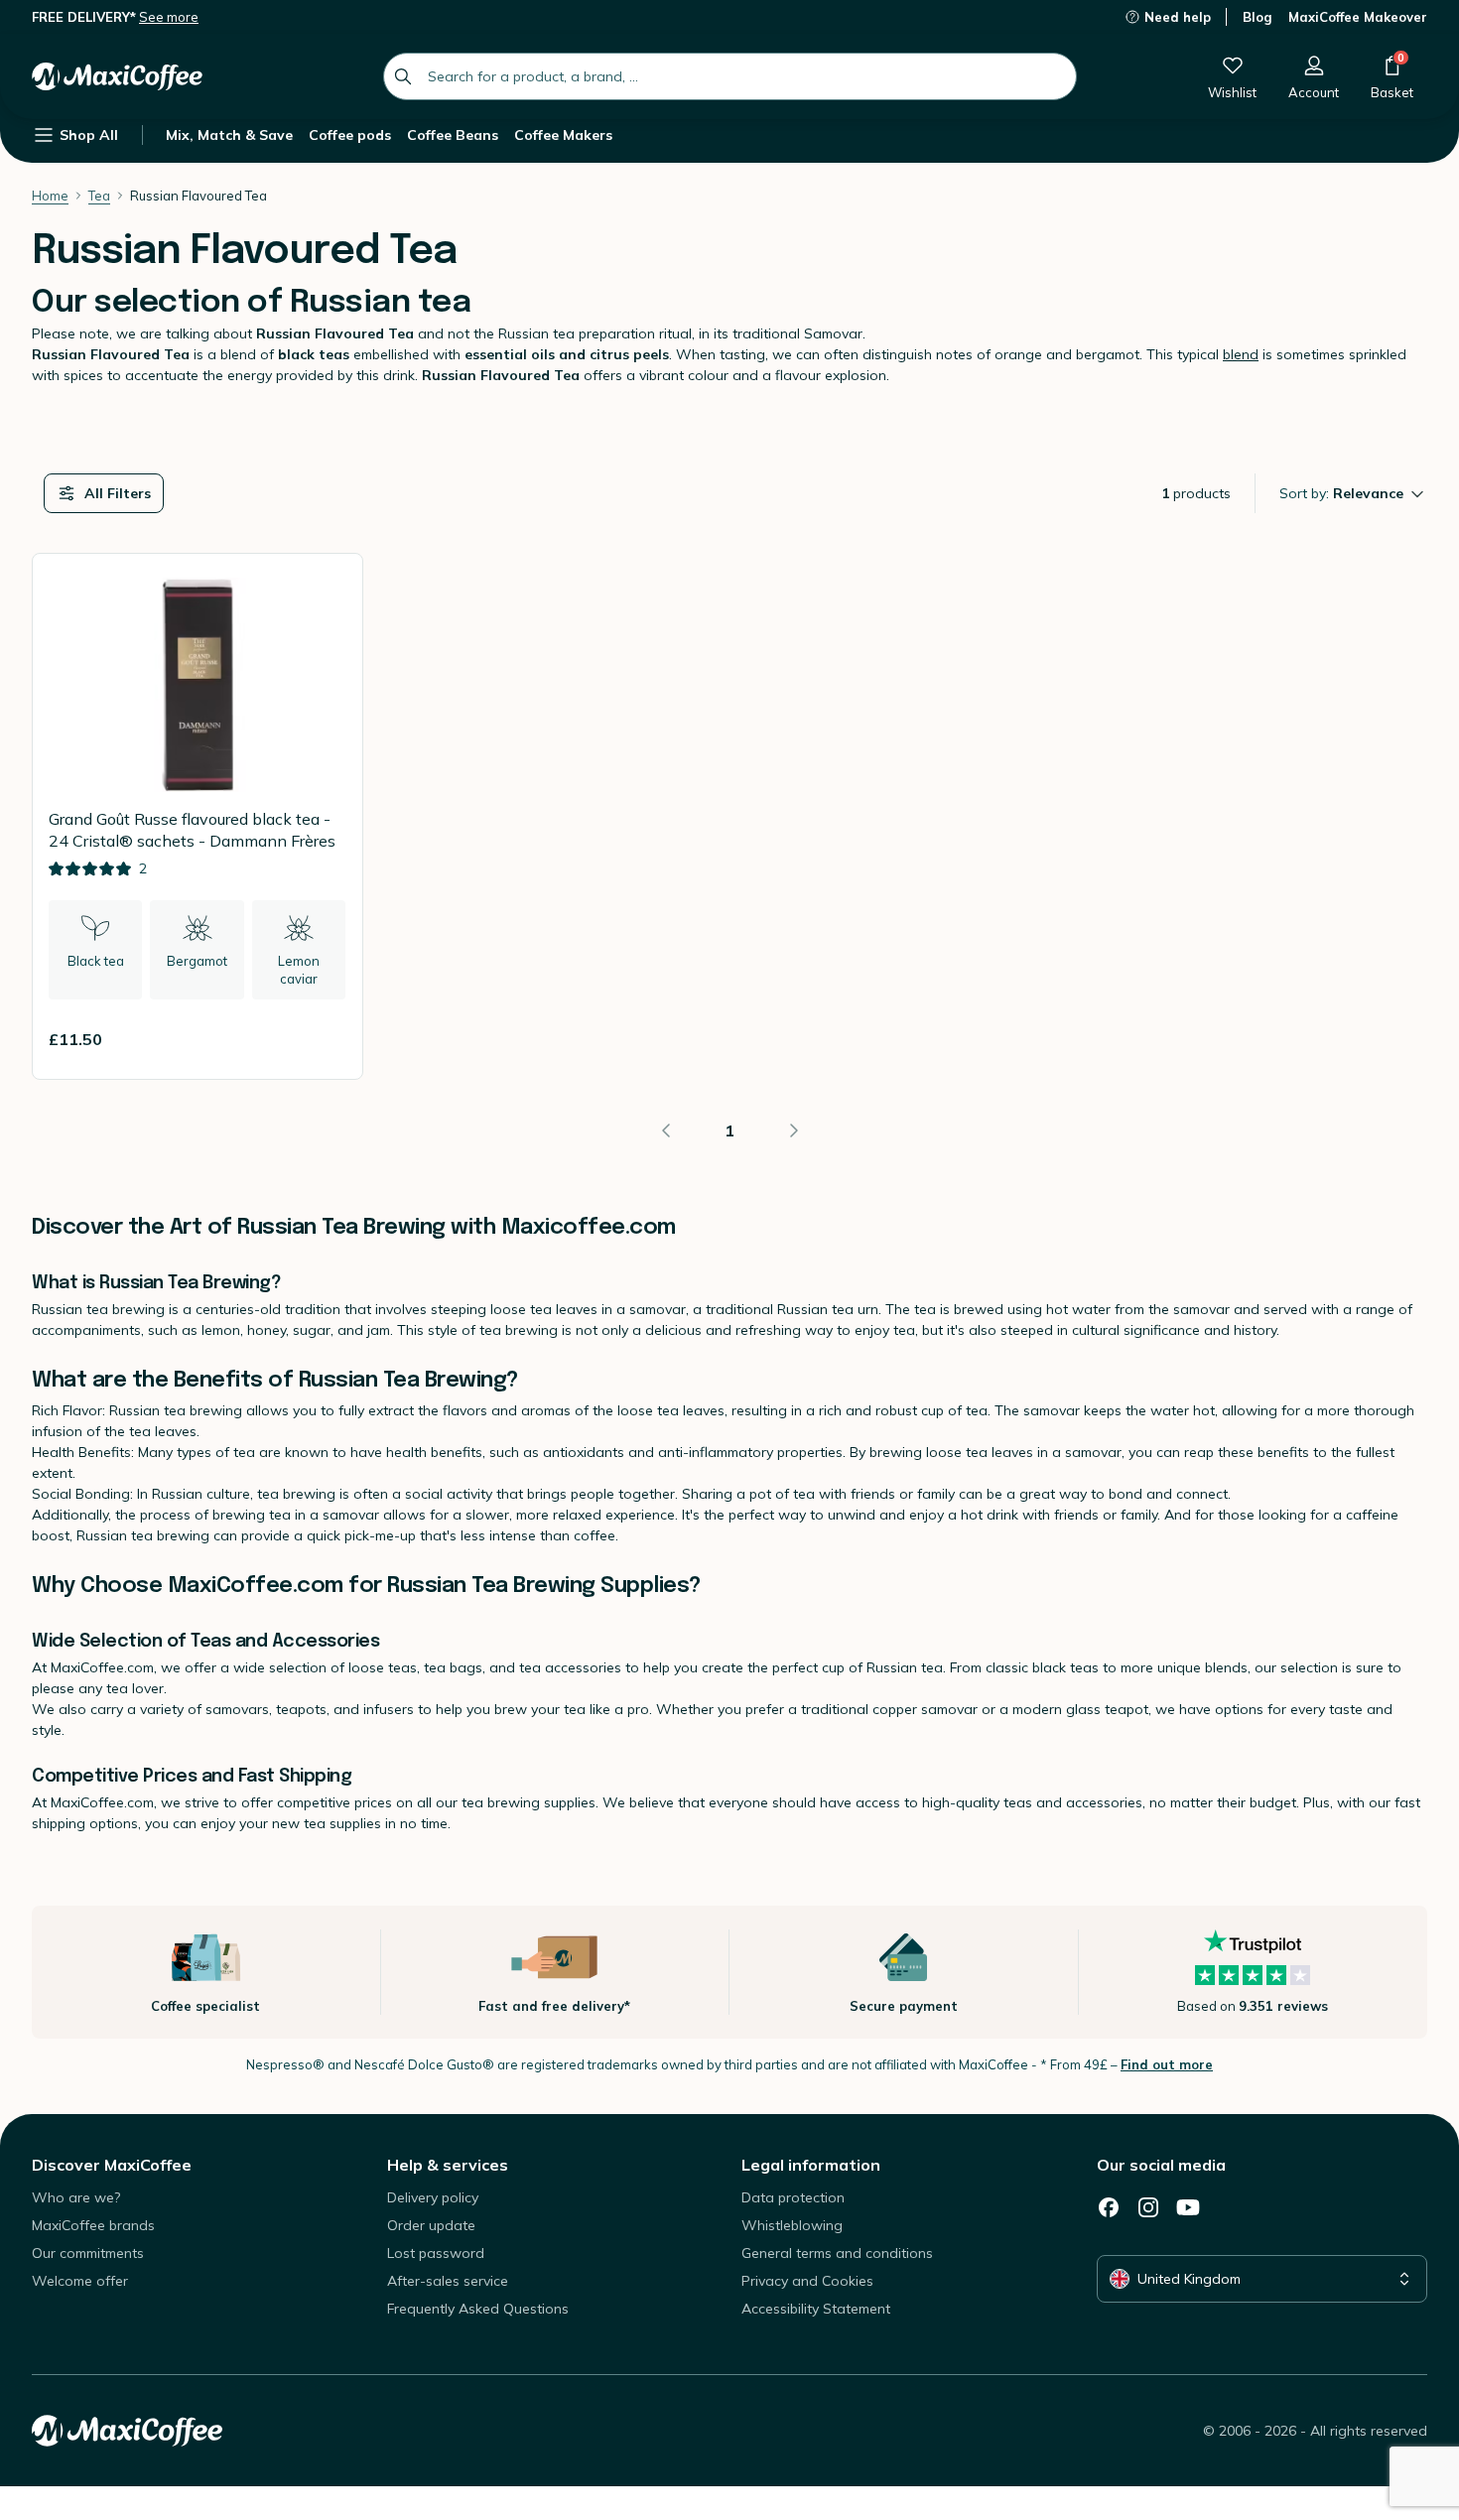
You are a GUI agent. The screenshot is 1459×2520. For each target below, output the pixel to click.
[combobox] (730, 76)
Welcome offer (80, 2281)
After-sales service (448, 2281)
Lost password (436, 2253)
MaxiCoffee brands (93, 2225)
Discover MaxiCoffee (112, 2165)
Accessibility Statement (816, 2309)
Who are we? (76, 2197)
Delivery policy (433, 2197)
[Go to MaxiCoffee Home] (117, 76)
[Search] (403, 76)
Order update (431, 2225)
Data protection (793, 2197)
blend (1241, 354)
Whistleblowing (792, 2225)
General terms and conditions (837, 2253)
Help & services (448, 2165)
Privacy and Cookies (807, 2281)
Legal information (811, 2165)
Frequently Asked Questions (478, 2309)
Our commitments (88, 2253)
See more (169, 17)
